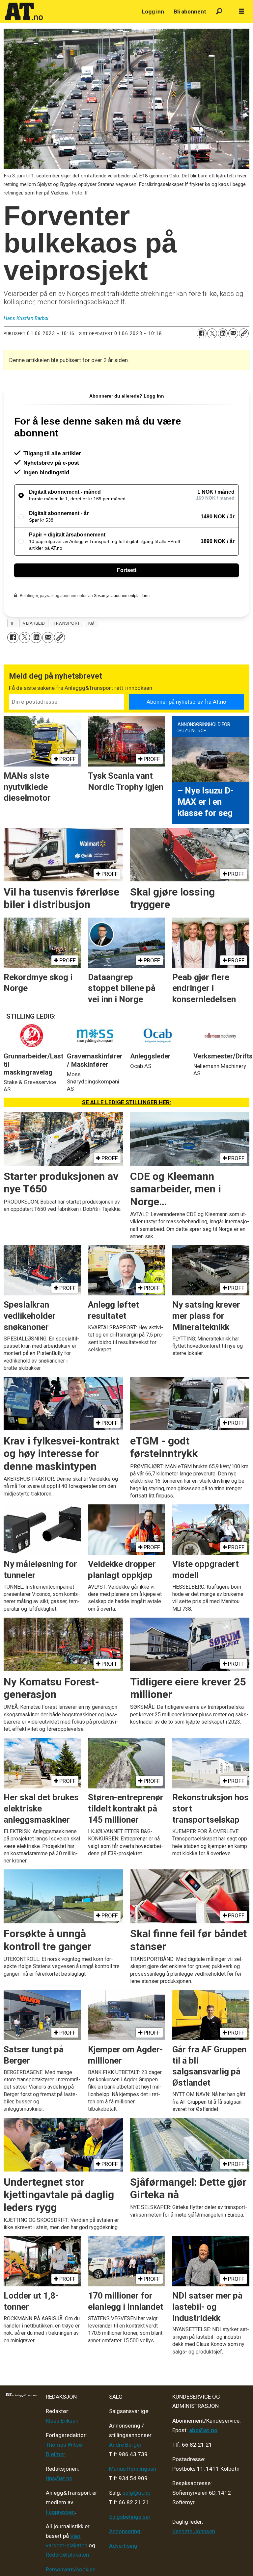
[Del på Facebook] (202, 333)
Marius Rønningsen (133, 2469)
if (13, 623)
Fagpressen (60, 2512)
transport (67, 623)
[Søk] (219, 12)
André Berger (125, 2445)
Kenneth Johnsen (194, 2531)
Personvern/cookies (71, 2569)
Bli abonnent (190, 12)
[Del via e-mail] (233, 333)
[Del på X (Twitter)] (212, 333)
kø (91, 623)
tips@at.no (59, 2478)
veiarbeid (34, 623)
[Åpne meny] (241, 12)
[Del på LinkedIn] (223, 333)
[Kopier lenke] (244, 333)
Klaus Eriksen (62, 2421)
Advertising (123, 2546)
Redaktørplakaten (67, 2555)
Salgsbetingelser (130, 2517)
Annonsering (125, 2531)
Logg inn (153, 12)
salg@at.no (137, 2493)
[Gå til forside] (70, 12)
